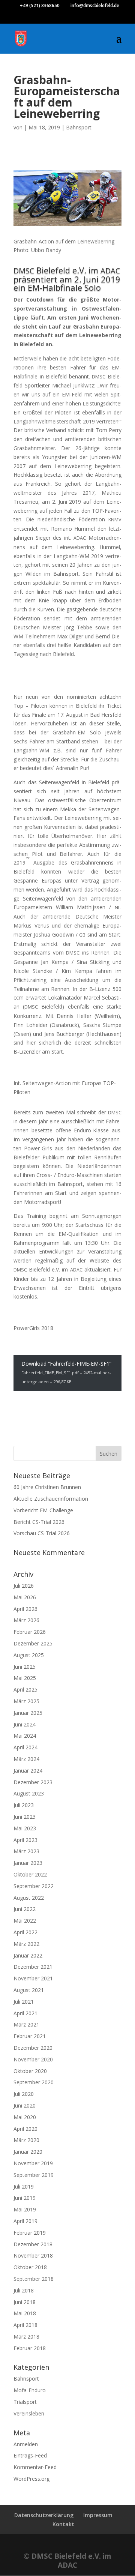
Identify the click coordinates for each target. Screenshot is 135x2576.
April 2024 (25, 1747)
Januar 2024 (28, 1771)
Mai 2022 (25, 1921)
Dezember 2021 (33, 1967)
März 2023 (26, 1851)
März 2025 (26, 1701)
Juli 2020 (24, 2094)
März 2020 (26, 2140)
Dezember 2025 (33, 1643)
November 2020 (33, 2059)
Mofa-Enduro (30, 2390)
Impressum (98, 2515)
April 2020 (25, 2129)
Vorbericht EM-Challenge (43, 1510)
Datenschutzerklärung (44, 2515)
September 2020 (34, 2082)
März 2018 (26, 2337)
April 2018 (25, 2325)
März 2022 (26, 1944)
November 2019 (33, 2163)
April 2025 (25, 1690)
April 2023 (25, 1840)
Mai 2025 (25, 1678)
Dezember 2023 (33, 1782)
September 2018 (34, 2279)
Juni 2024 (25, 1724)
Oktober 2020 (30, 2071)
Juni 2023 (25, 1817)
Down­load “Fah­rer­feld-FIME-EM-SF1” (66, 1372)
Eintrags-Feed (30, 2455)
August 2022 (29, 1898)
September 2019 (34, 2175)
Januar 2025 (28, 1713)
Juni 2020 (25, 2105)
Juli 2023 (24, 1805)
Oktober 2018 (30, 2267)
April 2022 (25, 1932)
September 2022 (34, 1886)
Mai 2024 (25, 1736)
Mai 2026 (25, 1597)
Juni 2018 (25, 2302)
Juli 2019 (24, 2186)
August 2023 (29, 1793)
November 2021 (33, 1978)
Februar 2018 (30, 2348)
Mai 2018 (25, 2313)
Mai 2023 (25, 1828)
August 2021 (29, 1990)
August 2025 (29, 1655)
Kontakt (63, 2524)
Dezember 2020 (33, 2048)
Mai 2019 (25, 2209)
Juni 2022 (25, 1909)
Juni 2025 (25, 1667)
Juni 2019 (25, 2198)
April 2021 (25, 2013)
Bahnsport (79, 127)
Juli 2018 (24, 2290)
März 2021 (26, 2024)
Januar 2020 (28, 2152)
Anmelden (26, 2444)
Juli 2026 (24, 1586)
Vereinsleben (29, 2413)
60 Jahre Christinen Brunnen (47, 1487)
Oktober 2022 (30, 1874)
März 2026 (26, 1620)
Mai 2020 (25, 2117)
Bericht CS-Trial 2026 (39, 1522)
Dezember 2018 (33, 2244)
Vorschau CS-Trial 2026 (42, 1533)
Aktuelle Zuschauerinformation (51, 1499)
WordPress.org (31, 2479)
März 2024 (26, 1759)
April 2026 (25, 1609)
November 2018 (33, 2256)
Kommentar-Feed (35, 2467)
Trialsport (25, 2402)
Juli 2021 (24, 2002)
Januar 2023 (28, 1863)
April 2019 (25, 2221)
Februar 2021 (30, 2036)
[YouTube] (75, 19)
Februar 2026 (30, 1632)
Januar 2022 (28, 1955)
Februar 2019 (30, 2233)
